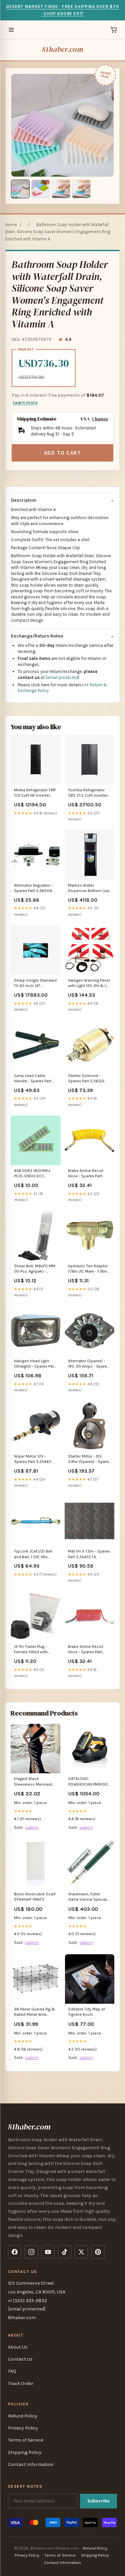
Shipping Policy (25, 2452)
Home (11, 225)
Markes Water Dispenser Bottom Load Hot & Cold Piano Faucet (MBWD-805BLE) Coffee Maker (89, 888)
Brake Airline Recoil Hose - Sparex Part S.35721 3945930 (86, 1650)
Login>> (32, 1827)
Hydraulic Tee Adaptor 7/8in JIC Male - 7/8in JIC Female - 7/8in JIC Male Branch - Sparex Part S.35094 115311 (88, 1269)
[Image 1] (20, 189)
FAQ (12, 2371)
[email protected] (62, 677)
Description (24, 500)
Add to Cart (63, 453)
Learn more (25, 403)
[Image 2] (41, 189)
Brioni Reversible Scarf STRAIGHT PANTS (35, 1897)
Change (100, 419)
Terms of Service (25, 2440)
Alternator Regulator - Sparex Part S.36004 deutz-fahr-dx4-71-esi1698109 (33, 888)
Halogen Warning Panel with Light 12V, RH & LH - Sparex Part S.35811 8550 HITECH (89, 983)
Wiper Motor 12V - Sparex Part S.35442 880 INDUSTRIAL (32, 1459)
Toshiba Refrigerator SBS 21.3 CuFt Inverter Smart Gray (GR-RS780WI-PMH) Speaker (88, 793)
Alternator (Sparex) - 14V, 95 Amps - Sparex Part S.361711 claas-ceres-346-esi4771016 (88, 1364)
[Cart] (114, 30)
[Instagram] (31, 2252)
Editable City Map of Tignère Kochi (87, 2012)
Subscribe (98, 2501)
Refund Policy (23, 2416)
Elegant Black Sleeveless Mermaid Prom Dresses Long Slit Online (35, 1782)
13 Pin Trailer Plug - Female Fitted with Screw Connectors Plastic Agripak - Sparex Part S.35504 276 (33, 1650)
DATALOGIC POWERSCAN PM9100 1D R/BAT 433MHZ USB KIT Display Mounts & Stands (89, 1782)
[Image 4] (81, 189)
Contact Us (20, 2359)
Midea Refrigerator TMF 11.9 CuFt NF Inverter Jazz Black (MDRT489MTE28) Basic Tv (35, 793)
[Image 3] (61, 189)
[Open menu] (11, 30)
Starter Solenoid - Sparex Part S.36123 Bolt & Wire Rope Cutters (86, 1079)
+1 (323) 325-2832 (27, 2301)
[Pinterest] (98, 2252)
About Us (18, 2347)
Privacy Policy (23, 2428)
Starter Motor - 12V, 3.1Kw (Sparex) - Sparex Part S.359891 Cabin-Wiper (89, 1459)
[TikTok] (65, 2252)
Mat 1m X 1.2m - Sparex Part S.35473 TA (89, 1554)
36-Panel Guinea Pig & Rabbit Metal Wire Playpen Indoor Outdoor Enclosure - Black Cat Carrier (34, 2012)
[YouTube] (48, 2252)
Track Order (21, 2384)
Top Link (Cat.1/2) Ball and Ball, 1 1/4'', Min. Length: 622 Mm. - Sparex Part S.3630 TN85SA (33, 1554)
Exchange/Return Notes (37, 636)
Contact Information (31, 2464)
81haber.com (62, 49)
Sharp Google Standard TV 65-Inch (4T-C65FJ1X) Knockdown (35, 983)
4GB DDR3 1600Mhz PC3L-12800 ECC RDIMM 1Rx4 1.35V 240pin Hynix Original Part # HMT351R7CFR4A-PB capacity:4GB (35, 1174)
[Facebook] (15, 2252)
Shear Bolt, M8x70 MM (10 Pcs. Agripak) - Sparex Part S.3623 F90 (35, 1269)
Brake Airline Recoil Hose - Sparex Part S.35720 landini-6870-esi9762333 (88, 1174)
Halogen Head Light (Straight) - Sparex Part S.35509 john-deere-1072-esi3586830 (35, 1364)
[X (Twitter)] (81, 2252)
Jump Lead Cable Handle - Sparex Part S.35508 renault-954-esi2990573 (34, 1079)
